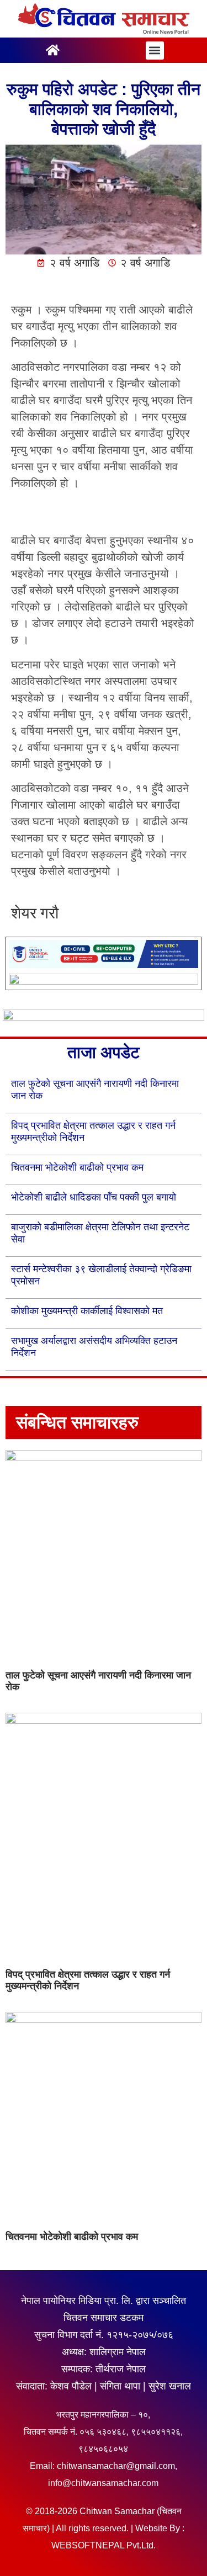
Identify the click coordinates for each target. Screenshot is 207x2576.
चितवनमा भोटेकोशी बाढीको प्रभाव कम (77, 1167)
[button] (155, 51)
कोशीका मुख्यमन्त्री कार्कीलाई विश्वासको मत (87, 1311)
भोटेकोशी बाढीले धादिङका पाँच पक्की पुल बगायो (94, 1197)
